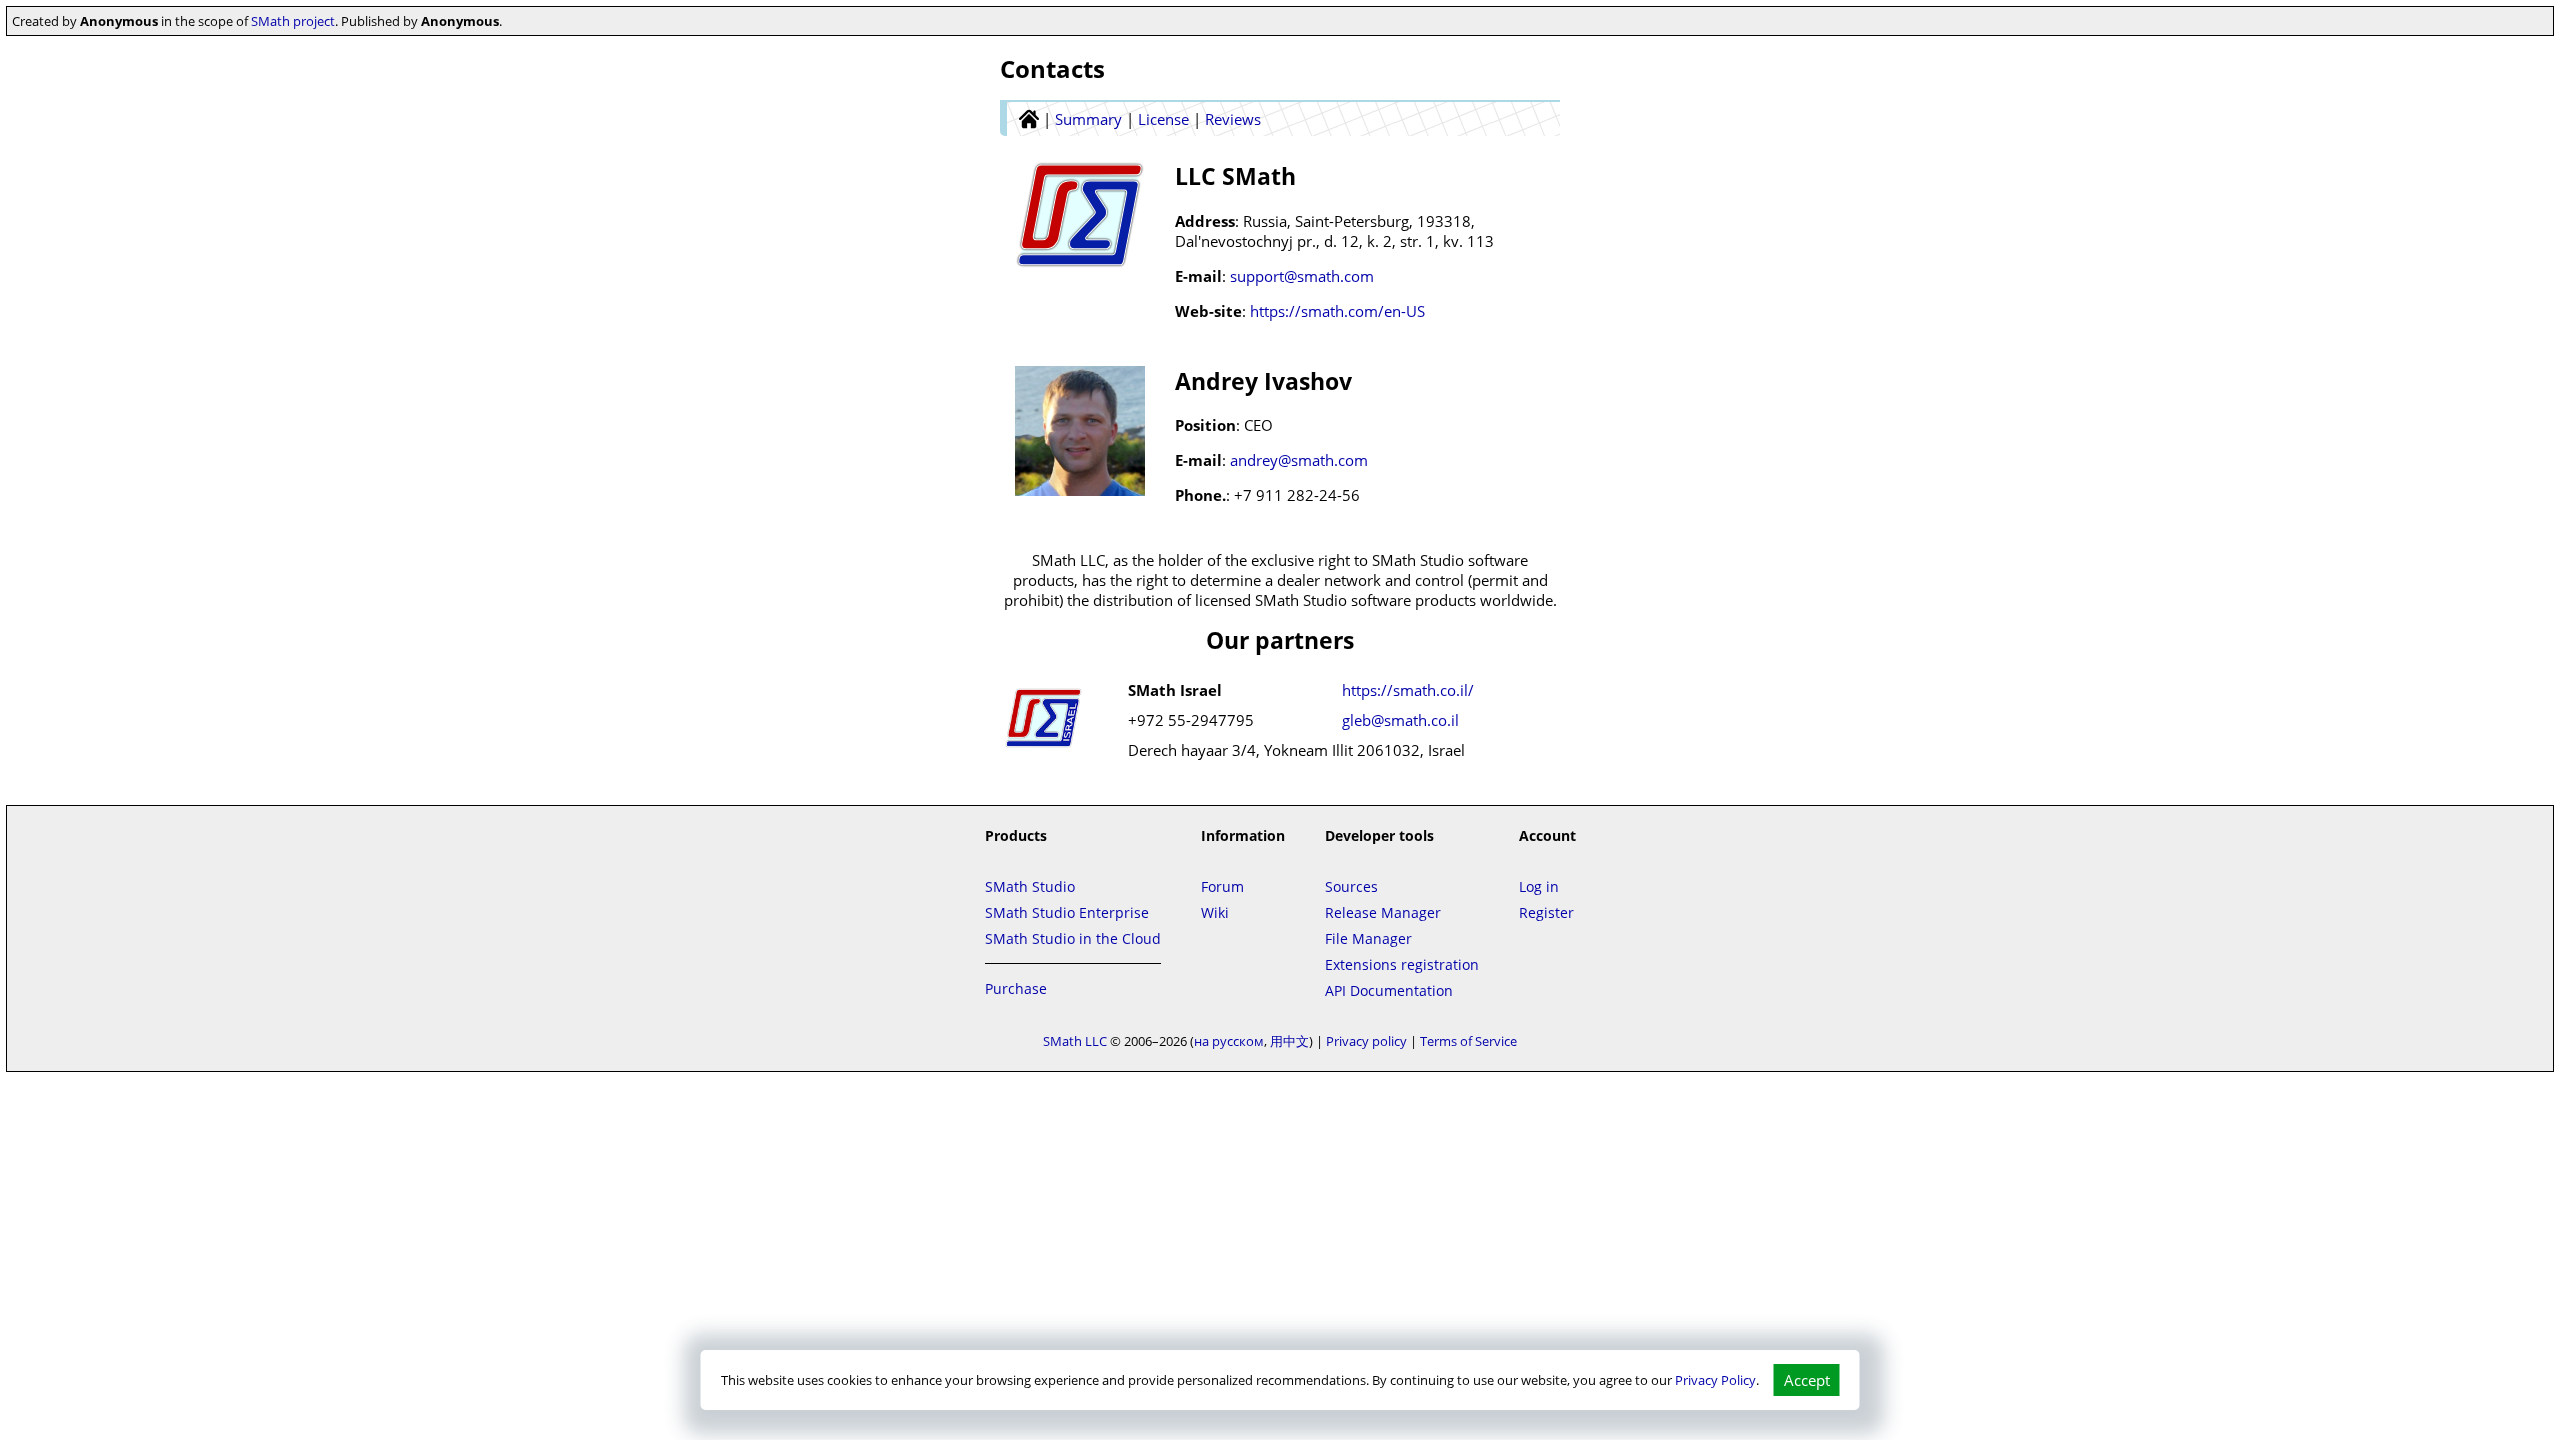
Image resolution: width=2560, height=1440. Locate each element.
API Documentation (1389, 990)
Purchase (1016, 988)
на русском (1229, 1041)
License (1163, 119)
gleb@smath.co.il (1400, 720)
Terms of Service (1468, 1041)
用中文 (1289, 1041)
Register (1546, 912)
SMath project (293, 21)
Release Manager (1383, 912)
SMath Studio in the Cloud (1073, 938)
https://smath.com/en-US (1337, 311)
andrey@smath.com (1299, 460)
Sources (1351, 886)
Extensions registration (1402, 964)
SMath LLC (1075, 1041)
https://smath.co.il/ (1408, 690)
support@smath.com (1302, 276)
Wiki (1215, 912)
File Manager (1368, 938)
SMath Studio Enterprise (1067, 912)
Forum (1222, 886)
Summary (1088, 119)
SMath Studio (1030, 886)
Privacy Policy (1715, 1380)
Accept (1807, 1380)
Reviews (1233, 119)
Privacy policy (1366, 1041)
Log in (1539, 886)
